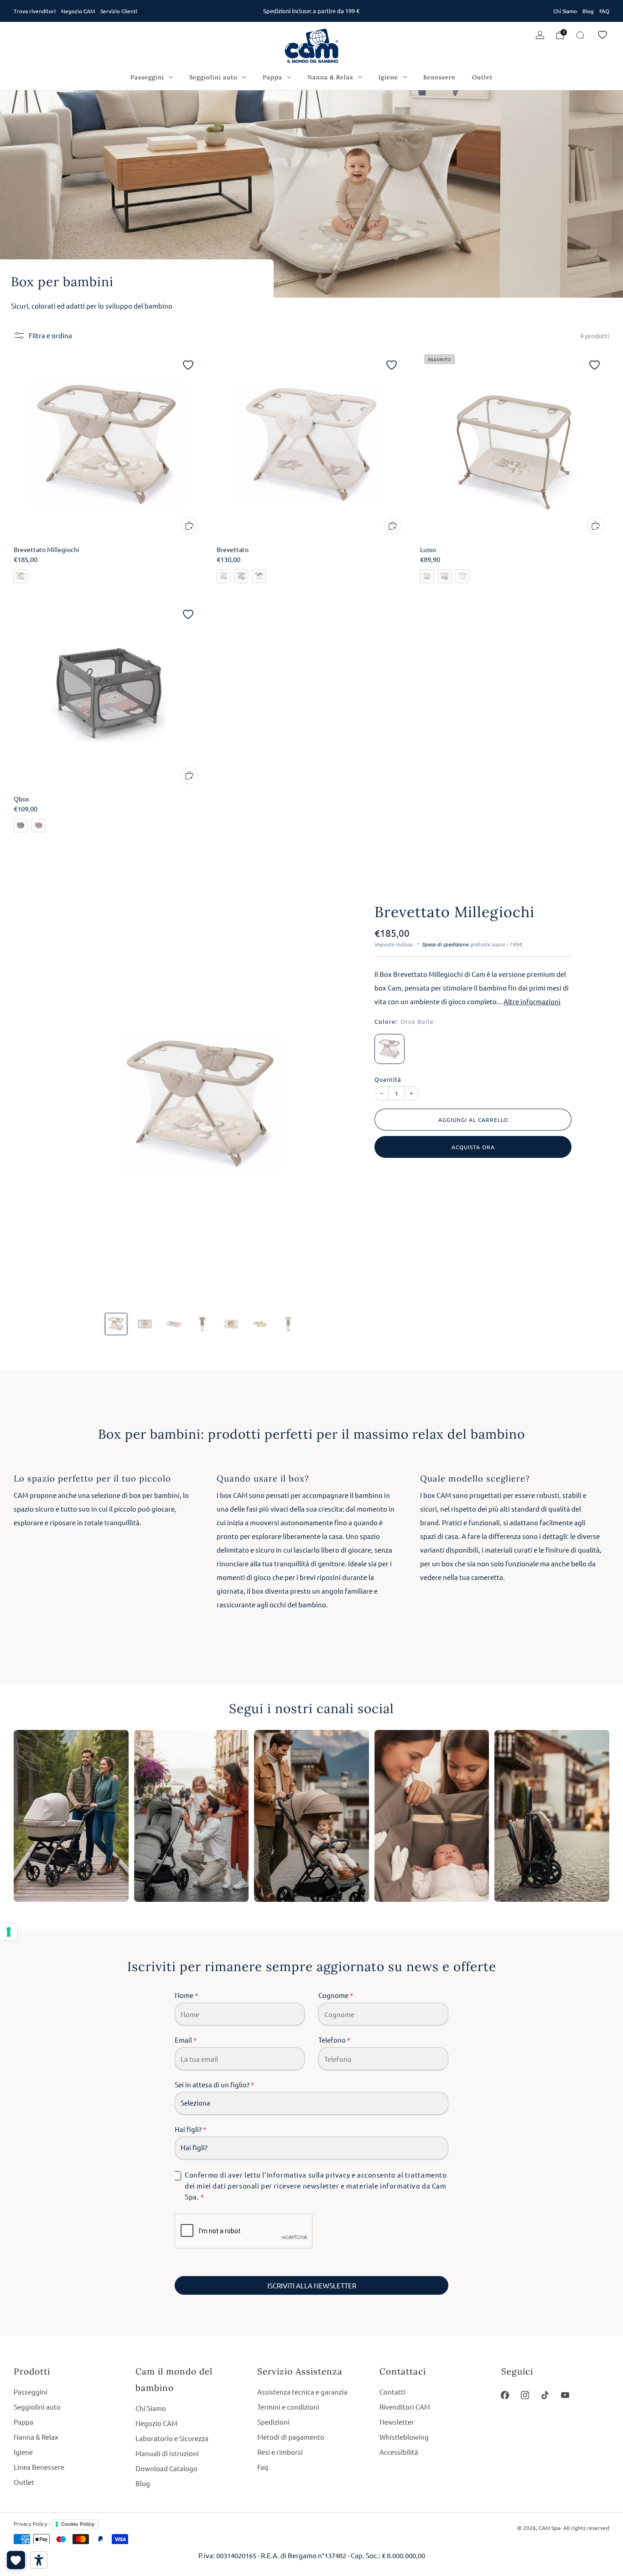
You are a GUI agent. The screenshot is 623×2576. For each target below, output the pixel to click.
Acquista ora (473, 1147)
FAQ (604, 11)
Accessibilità (399, 2452)
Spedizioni (273, 2422)
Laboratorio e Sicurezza (172, 2438)
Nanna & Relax (330, 77)
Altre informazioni (532, 1002)
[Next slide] (335, 1104)
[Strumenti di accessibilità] (39, 2560)
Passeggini (147, 77)
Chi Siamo (565, 11)
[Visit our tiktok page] (545, 2395)
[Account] (540, 35)
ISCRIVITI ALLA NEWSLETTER (312, 2285)
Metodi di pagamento (291, 2437)
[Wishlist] (602, 35)
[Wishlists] (16, 2560)
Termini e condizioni (288, 2407)
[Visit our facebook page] (505, 2395)
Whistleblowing (404, 2437)
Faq (263, 2467)
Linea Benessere (39, 2467)
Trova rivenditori (35, 11)
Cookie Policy (78, 2524)
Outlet (482, 77)
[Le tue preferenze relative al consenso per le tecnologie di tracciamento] (9, 1932)
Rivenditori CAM (405, 2407)
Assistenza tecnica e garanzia (302, 2392)
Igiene (388, 77)
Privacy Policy (31, 2524)
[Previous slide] (69, 1104)
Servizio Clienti (119, 11)
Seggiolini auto (213, 77)
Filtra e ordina (50, 335)
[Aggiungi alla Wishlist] (188, 365)
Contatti (392, 2392)
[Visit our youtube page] (565, 2395)
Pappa (273, 77)
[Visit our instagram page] (525, 2395)
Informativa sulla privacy (309, 2175)
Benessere (439, 77)
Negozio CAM (78, 11)
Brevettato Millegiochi (454, 912)
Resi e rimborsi (280, 2452)
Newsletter (397, 2422)
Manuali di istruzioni (167, 2453)
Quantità (388, 1079)
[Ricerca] (580, 35)
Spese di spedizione (445, 944)
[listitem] (311, 11)
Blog (588, 11)
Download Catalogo (166, 2468)
